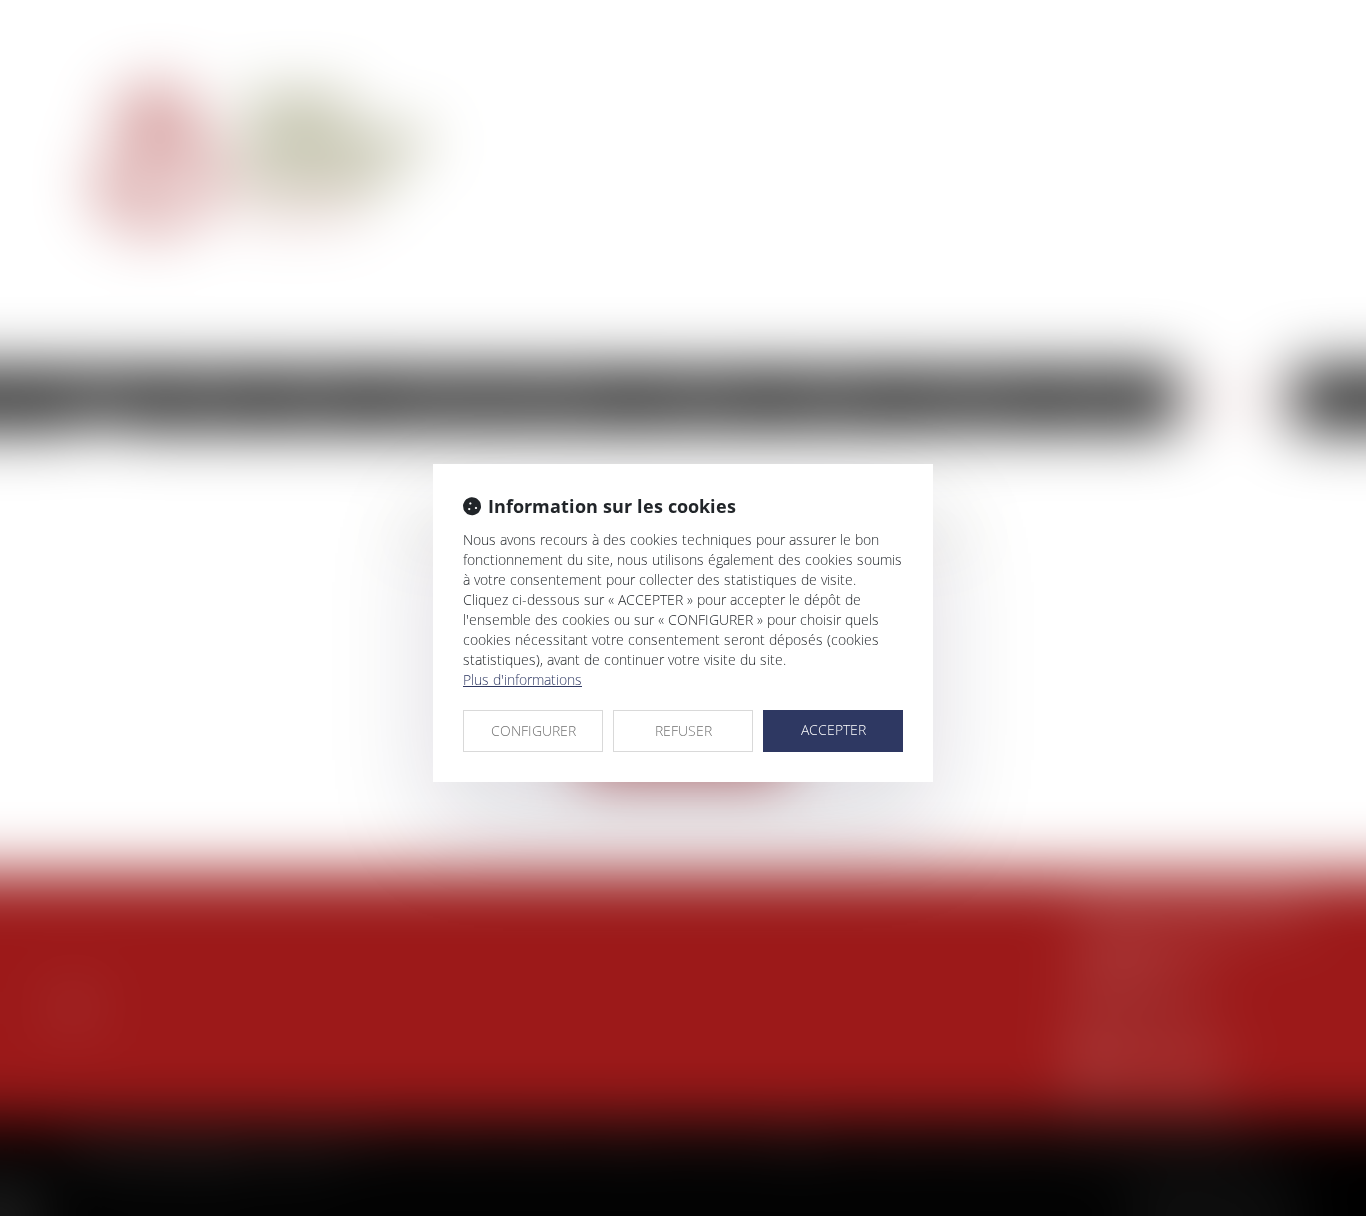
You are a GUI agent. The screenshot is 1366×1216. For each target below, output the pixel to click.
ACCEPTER (833, 729)
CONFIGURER (533, 730)
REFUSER (683, 730)
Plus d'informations (522, 679)
